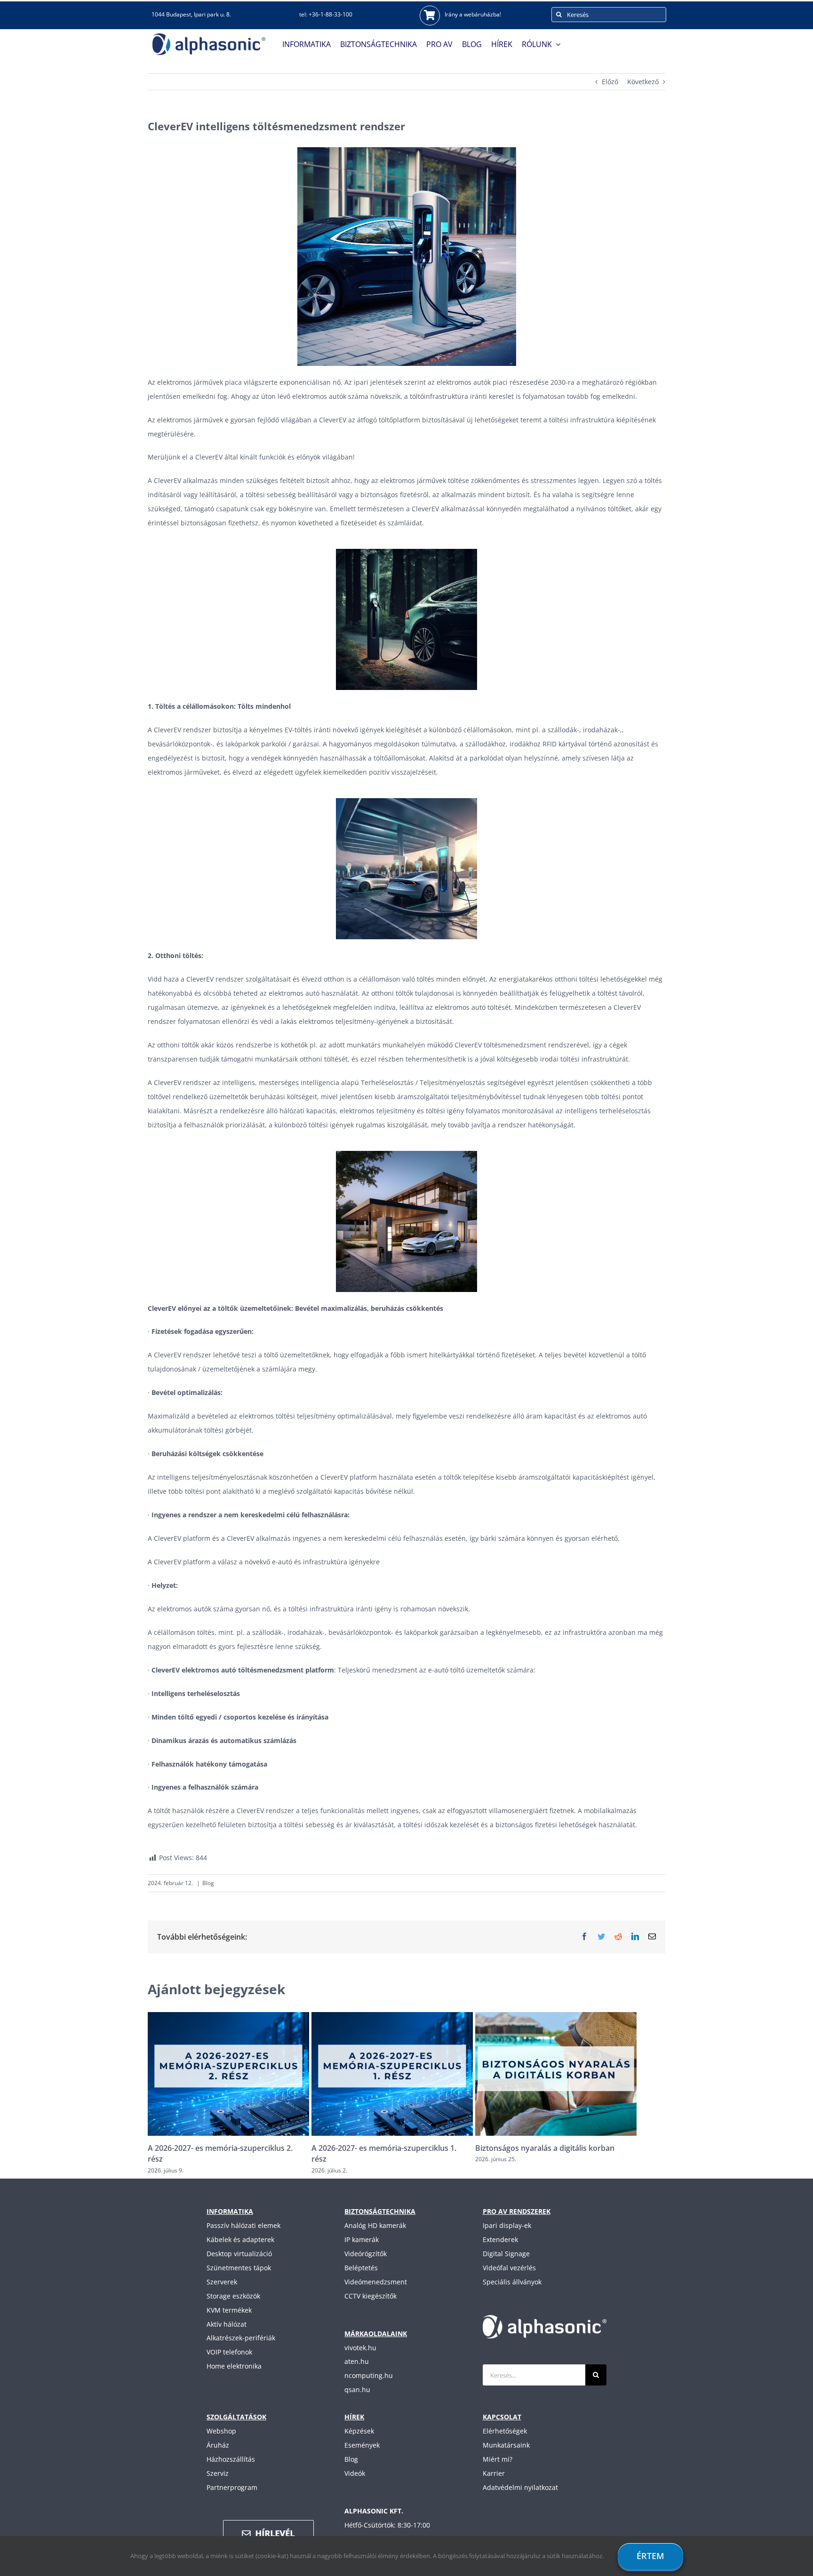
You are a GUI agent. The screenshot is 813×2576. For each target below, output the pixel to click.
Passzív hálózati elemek (243, 2225)
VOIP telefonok (229, 2352)
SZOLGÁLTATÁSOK (236, 2417)
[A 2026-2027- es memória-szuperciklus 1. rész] (228, 2073)
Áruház (218, 2445)
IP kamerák (362, 2239)
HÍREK (354, 2417)
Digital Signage (506, 2254)
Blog (208, 1883)
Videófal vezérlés (509, 2268)
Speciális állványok (512, 2282)
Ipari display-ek (507, 2225)
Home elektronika (234, 2366)
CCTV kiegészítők (371, 2296)
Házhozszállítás (231, 2459)
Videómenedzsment (376, 2282)
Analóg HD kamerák (375, 2225)
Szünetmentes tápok (239, 2268)
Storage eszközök (233, 2296)
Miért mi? (498, 2459)
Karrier (494, 2473)
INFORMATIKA (230, 2211)
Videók (355, 2473)
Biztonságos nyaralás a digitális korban (381, 2148)
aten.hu (357, 2361)
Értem (650, 2556)
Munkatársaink (506, 2445)
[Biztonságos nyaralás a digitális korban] (392, 2073)
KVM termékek (229, 2310)
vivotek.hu (360, 2348)
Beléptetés (361, 2268)
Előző (610, 82)
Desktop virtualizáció (239, 2254)
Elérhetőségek (505, 2431)
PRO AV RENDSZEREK (517, 2211)
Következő (643, 82)
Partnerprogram (232, 2487)
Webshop (221, 2431)
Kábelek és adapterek (240, 2239)
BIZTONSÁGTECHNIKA (380, 2211)
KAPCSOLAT (502, 2417)
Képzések (359, 2431)
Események (362, 2445)
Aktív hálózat (227, 2324)
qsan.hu (357, 2390)
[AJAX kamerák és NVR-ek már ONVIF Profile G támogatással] (556, 2073)
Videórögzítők (366, 2254)
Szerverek (222, 2282)
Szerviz (218, 2473)
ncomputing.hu (369, 2375)
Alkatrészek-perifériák (241, 2338)
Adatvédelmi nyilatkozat (520, 2487)
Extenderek (500, 2239)
